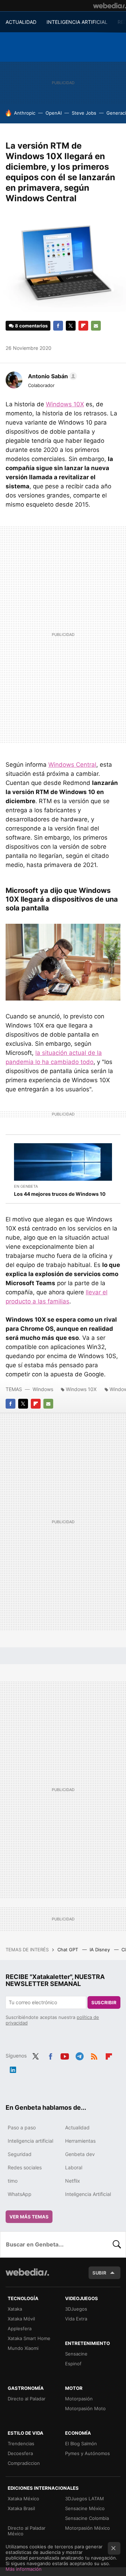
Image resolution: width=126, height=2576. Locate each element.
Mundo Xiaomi (23, 2348)
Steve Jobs (84, 113)
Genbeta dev (80, 2154)
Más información (24, 2569)
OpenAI (54, 113)
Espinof (73, 2364)
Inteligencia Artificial (88, 2194)
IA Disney (100, 1950)
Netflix (73, 2181)
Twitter (71, 326)
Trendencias (21, 2443)
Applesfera (20, 2328)
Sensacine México (85, 2508)
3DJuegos (76, 2309)
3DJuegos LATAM (85, 2499)
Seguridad (20, 2154)
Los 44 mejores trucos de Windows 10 (60, 1194)
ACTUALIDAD (21, 22)
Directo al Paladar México (27, 2531)
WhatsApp (20, 2194)
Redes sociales (25, 2167)
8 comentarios (31, 326)
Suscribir (104, 2002)
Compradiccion (24, 2463)
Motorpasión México (87, 2528)
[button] (51, 376)
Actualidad (77, 2127)
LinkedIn (13, 2068)
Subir (99, 2273)
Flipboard (83, 326)
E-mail (96, 326)
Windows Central (72, 765)
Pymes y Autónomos (87, 2453)
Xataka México (23, 2499)
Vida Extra (76, 2319)
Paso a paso (22, 2127)
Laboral (74, 2167)
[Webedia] (110, 6)
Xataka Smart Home (29, 2338)
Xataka (15, 2309)
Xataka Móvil (21, 2319)
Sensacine (76, 2354)
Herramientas (80, 2141)
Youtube (65, 2055)
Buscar (117, 2244)
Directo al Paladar (27, 2399)
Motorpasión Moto (85, 2408)
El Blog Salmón (81, 2443)
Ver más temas (29, 2217)
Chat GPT (68, 1950)
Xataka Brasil (21, 2508)
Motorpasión (79, 2399)
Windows (43, 1389)
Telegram (79, 2055)
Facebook (58, 326)
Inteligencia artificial (30, 2141)
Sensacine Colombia (87, 2518)
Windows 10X (65, 404)
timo (13, 2181)
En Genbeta (26, 1186)
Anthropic (25, 113)
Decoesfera (20, 2453)
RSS (94, 2055)
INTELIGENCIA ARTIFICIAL (77, 22)
